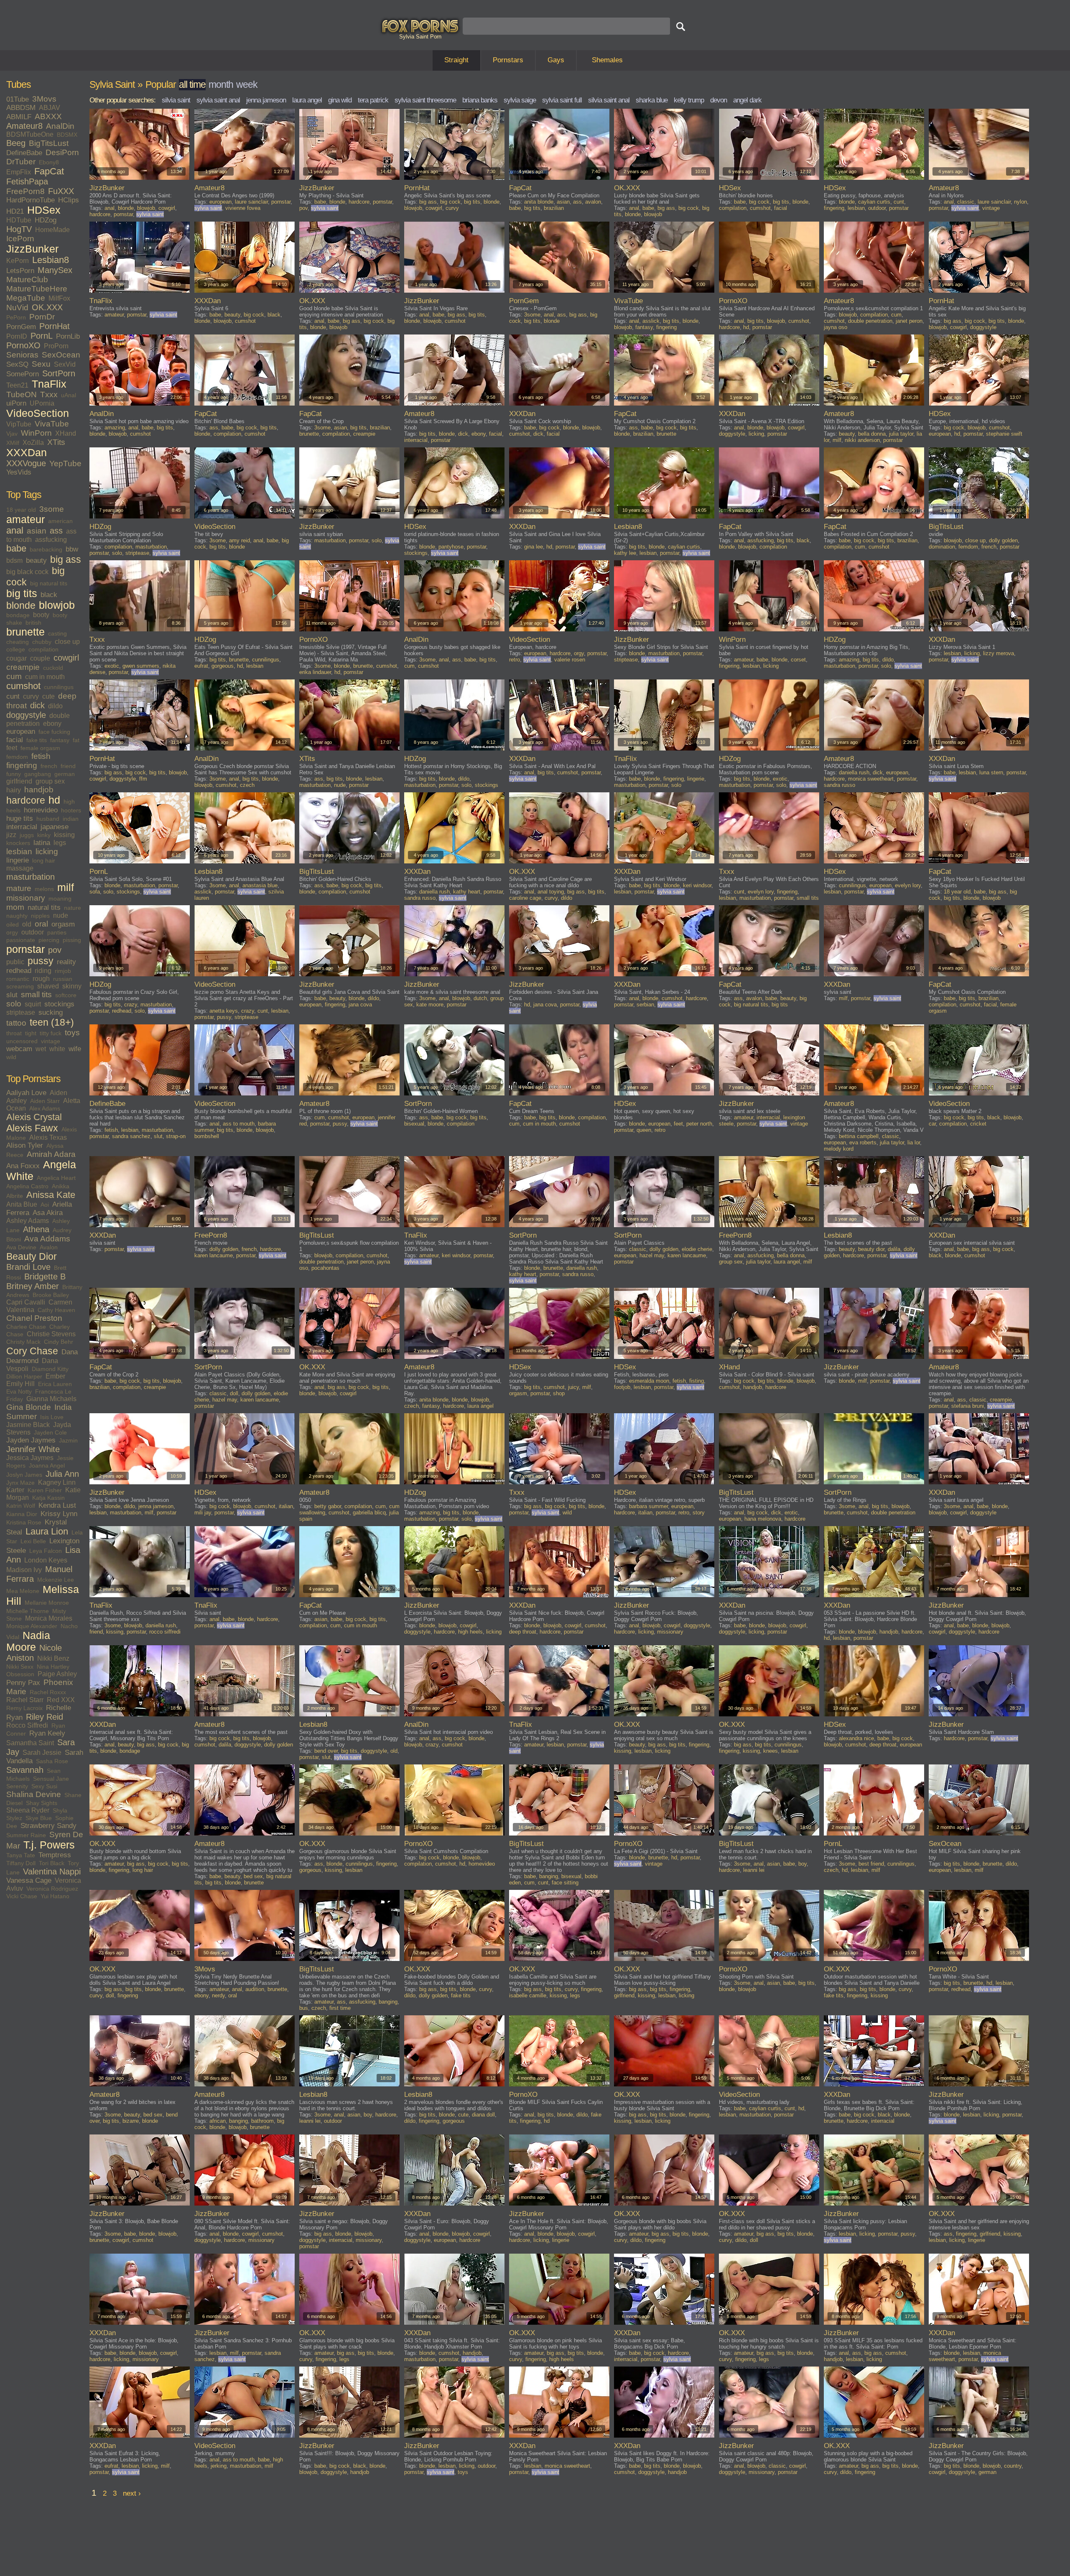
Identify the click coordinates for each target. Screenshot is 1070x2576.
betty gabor (328, 1506)
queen (644, 1130)
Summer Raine (26, 1835)
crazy (131, 1005)
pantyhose (451, 547)
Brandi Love (28, 1267)
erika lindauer (315, 672)
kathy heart (467, 892)
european (21, 731)
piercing (49, 940)
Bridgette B (45, 1277)
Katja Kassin (48, 1498)
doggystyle (26, 715)
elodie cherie (697, 1249)
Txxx (49, 394)
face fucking (54, 732)
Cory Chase (32, 1351)
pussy (41, 961)
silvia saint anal (609, 100)
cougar (17, 658)
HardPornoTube (31, 200)
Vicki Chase (22, 1896)
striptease (21, 1012)
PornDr (42, 317)
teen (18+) (52, 1022)
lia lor (914, 1142)
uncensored (22, 1041)
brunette (25, 632)
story (699, 1513)
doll (234, 1393)
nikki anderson (862, 440)
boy (802, 1864)
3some (52, 509)
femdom (17, 757)
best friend (871, 1864)
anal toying (551, 892)
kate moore (430, 1005)
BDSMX (67, 135)
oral (41, 924)
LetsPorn (20, 271)
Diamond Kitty (50, 1369)
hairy (14, 790)
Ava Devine (21, 1247)
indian (71, 819)
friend (68, 766)
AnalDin (60, 126)
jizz (11, 835)
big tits (22, 594)
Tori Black (52, 1863)
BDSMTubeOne (30, 134)
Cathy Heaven (56, 1310)
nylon (1020, 202)
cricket (978, 1124)
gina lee (534, 547)
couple (40, 658)
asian (37, 531)
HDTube (19, 220)
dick (37, 705)
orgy (12, 932)
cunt (13, 696)
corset (798, 660)
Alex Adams (45, 1108)
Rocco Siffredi (27, 1725)
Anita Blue (22, 1204)
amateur (25, 520)
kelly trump (689, 100)
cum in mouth (45, 677)
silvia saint (176, 100)
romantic (18, 979)
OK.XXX (47, 307)
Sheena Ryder (28, 1810)
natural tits (44, 908)
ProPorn (56, 346)
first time (340, 2008)
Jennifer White (33, 1449)
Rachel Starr (25, 1700)
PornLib (68, 336)
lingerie (18, 860)
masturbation (31, 877)
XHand (66, 433)
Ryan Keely (47, 1733)
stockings (59, 1004)
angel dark (747, 100)
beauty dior (871, 1249)
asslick (651, 321)
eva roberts (863, 1142)
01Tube (18, 99)
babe (16, 549)
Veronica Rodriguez (52, 1889)
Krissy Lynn (59, 1514)
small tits (36, 994)
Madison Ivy (24, 1570)
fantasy (60, 740)
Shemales (607, 60)
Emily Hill (20, 1384)
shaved (48, 986)
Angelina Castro (27, 1186)
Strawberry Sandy (48, 1826)
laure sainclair (251, 202)
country (1013, 2466)
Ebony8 (49, 162)
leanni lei (754, 1870)
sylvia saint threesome (425, 100)
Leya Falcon (46, 1551)
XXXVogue (26, 463)
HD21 (15, 211)
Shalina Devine (34, 1794)
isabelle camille (528, 1995)
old (27, 924)
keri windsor (697, 885)
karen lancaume (214, 1255)
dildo (55, 706)
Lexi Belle (33, 1541)
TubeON (22, 394)
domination (942, 547)
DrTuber (21, 162)
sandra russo (839, 785)
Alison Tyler (25, 1145)
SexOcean (61, 355)
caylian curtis (874, 202)
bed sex (253, 1876)
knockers (18, 843)
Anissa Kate (51, 1195)
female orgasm (40, 748)
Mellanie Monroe (47, 1603)
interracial (22, 827)
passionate (21, 940)
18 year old (21, 510)
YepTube (65, 463)
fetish (41, 756)
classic (966, 202)
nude (61, 915)
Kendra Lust (57, 1505)
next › (132, 2493)
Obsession (20, 1674)
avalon (593, 202)
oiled (13, 924)
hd (54, 800)
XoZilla (33, 443)
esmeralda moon (649, 1381)
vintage (51, 1041)
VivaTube (52, 424)
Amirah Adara (51, 1154)
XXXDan (27, 453)
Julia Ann (62, 1474)
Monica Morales (49, 1618)
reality (66, 962)
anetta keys (224, 1011)
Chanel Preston (34, 1318)
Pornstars (508, 60)
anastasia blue (260, 885)
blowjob (57, 605)
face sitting (565, 1883)
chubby (42, 642)
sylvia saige (520, 100)
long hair (44, 860)
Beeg (16, 143)
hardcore (26, 800)
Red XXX (61, 1700)
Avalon (49, 1247)
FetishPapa (27, 181)
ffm (143, 779)
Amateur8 (24, 126)
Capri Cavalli (26, 1302)
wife (75, 1049)
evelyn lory (761, 892)
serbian (645, 1005)
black (49, 595)
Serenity (17, 1786)
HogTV (19, 229)
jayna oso (836, 327)
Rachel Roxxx (48, 1692)
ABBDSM (21, 108)
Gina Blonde (29, 1407)
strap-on (176, 1136)
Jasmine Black (28, 1425)
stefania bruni (968, 1406)
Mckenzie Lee (56, 1580)
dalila (894, 1249)
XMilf (13, 443)
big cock (450, 202)
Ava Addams (47, 1239)
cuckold (53, 668)
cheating (18, 642)
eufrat (201, 666)
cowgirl (66, 658)
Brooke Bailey (51, 1295)
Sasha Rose (52, 1761)
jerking (219, 2466)
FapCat (49, 171)
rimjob (63, 971)
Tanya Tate (21, 1855)
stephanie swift (1004, 434)
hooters (71, 810)
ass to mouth (239, 1124)
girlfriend (19, 781)
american (60, 521)
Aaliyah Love (26, 1093)
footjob (622, 1387)
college (16, 649)
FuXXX (61, 191)
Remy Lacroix (24, 1708)
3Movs (44, 99)
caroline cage (525, 898)
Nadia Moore (28, 1641)
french (49, 766)
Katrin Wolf (21, 1506)
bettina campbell (859, 1136)
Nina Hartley (53, 1667)
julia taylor (901, 434)
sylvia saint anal (218, 100)
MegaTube (26, 298)
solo (14, 1004)
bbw (72, 549)
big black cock (27, 572)
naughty (17, 916)
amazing (115, 428)
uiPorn (16, 403)
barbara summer (648, 1506)
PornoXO (23, 345)
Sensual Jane (51, 1779)
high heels (470, 1632)
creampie (23, 667)
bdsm (14, 560)
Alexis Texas (48, 1137)
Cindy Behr (59, 1342)
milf (66, 887)
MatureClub (27, 280)
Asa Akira (48, 1213)
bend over (326, 1751)
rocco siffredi (165, 1632)
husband (48, 819)
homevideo (41, 810)
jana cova (360, 1005)
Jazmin (68, 1440)
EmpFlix (19, 172)
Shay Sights (42, 1803)
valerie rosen (570, 660)
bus (304, 2008)
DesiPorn (62, 152)
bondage (18, 615)
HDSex (44, 210)
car (932, 1124)
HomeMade (52, 230)
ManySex (55, 270)
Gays (556, 60)
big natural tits (49, 583)
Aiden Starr (45, 1101)
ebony (52, 724)
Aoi (45, 1205)
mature (19, 888)
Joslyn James (24, 1475)
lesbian (19, 851)
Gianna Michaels (51, 1399)
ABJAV (50, 108)
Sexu (41, 364)
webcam (19, 1049)
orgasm (63, 924)
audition (255, 1989)
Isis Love (52, 1417)
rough (41, 979)
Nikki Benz (53, 1658)
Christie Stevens (51, 1334)
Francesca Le (53, 1391)
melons (44, 889)
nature (73, 908)
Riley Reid (45, 1717)
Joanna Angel (47, 1465)
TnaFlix (49, 384)
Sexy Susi (44, 1786)
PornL (42, 336)
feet (12, 748)
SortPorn (59, 373)
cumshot (23, 686)
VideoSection (38, 413)
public (15, 962)
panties (57, 932)
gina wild (340, 100)
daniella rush (854, 772)
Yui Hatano (55, 1896)
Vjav (12, 434)
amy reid (239, 540)
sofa (95, 892)
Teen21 (17, 385)
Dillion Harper (24, 1376)
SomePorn (23, 374)
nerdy (218, 1995)
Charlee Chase (26, 1327)
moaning (60, 899)
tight (31, 1033)
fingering (22, 765)
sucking (51, 1012)
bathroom (262, 2121)
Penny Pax (23, 1683)
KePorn (18, 261)
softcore (66, 995)
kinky (44, 835)
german (65, 774)
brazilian (554, 208)
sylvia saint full (562, 100)
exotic (112, 666)
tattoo (16, 1023)
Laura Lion (47, 1532)
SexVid (65, 364)
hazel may (652, 1255)
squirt (33, 1004)
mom (15, 907)
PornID (17, 336)
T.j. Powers (49, 1845)
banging (549, 1876)
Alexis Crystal (34, 1117)
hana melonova (763, 1519)
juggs (27, 835)
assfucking (51, 540)
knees (771, 1751)
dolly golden (1003, 540)
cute (48, 696)
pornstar (25, 949)
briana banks (480, 100)
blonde (21, 605)
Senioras (22, 355)
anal (15, 531)
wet (41, 1049)
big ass (66, 559)
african (218, 2121)
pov (55, 950)
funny (14, 774)
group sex (50, 781)
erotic (791, 1513)
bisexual (414, 1124)
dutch (480, 998)
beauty (36, 560)
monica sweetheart (871, 779)
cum (14, 676)
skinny (72, 986)
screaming (20, 986)
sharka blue (652, 100)
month (221, 84)
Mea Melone (23, 1591)
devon (718, 100)
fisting (697, 1381)
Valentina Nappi (52, 1871)
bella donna (872, 434)
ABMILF (19, 117)
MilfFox (59, 298)
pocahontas (325, 1268)
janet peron (909, 321)
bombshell (207, 1136)
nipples (40, 916)
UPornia (42, 403)
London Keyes (46, 1560)
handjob (39, 790)
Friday (15, 1399)
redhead (19, 971)
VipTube (19, 424)
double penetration (870, 321)
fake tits (37, 740)
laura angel (307, 100)
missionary (26, 898)
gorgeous (223, 666)
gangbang (38, 774)
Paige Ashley (57, 1674)
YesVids (19, 472)
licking (47, 851)
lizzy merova (999, 653)
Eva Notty (19, 1391)
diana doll (483, 2115)
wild (11, 1057)
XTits (56, 442)
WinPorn (36, 433)
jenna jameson (266, 100)
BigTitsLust (49, 143)
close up (67, 642)
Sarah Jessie (42, 1753)
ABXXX (48, 116)
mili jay (203, 1513)
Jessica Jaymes (30, 1458)
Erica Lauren (55, 1384)
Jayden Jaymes (31, 1440)
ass (56, 531)
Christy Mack (23, 1342)
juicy (573, 1387)
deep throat (523, 1632)
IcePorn (20, 239)
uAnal (69, 395)
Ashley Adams (28, 1221)
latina (42, 843)
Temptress (55, 1855)
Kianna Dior (22, 1514)
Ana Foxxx (23, 1166)
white (57, 1049)
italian (286, 1506)
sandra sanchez (131, 1136)
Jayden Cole (50, 1432)
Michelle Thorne (28, 1611)
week (247, 84)
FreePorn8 (25, 191)
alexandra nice (856, 1738)
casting (57, 633)
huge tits (20, 818)
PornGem (21, 327)
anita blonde (539, 202)
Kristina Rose (24, 1522)
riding (43, 971)
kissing (64, 835)
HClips (69, 200)
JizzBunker (32, 249)
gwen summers (141, 666)
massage (20, 868)
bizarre (131, 2121)
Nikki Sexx (20, 1667)
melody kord (839, 1149)
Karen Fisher (45, 1490)
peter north (699, 1124)
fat (76, 740)
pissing (72, 940)
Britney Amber (33, 1286)
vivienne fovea (243, 208)
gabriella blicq (369, 1513)
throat (14, 1033)
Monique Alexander (32, 1626)
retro (515, 660)
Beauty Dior (32, 1256)
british (33, 623)
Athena (36, 1229)
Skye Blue (39, 1818)
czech (247, 785)
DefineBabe (24, 153)
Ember (55, 1376)
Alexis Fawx (32, 1128)
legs (60, 843)
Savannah (25, 1770)
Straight (456, 60)
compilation (43, 649)
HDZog (46, 220)
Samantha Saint (30, 1743)
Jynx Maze (20, 1483)
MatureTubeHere (37, 289)
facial (15, 740)
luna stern (991, 772)
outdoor (33, 932)
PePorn (16, 317)
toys (72, 1033)
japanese (55, 827)
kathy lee (625, 553)
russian (63, 979)
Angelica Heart (56, 1178)
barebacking (46, 549)
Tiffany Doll (21, 1863)
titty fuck (51, 1033)
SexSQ (17, 364)
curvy (31, 696)
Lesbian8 (51, 260)
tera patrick (373, 100)
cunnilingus (59, 687)
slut (12, 995)
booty (41, 615)
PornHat (55, 326)
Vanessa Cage (29, 1880)
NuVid (17, 308)
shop (559, 1393)
